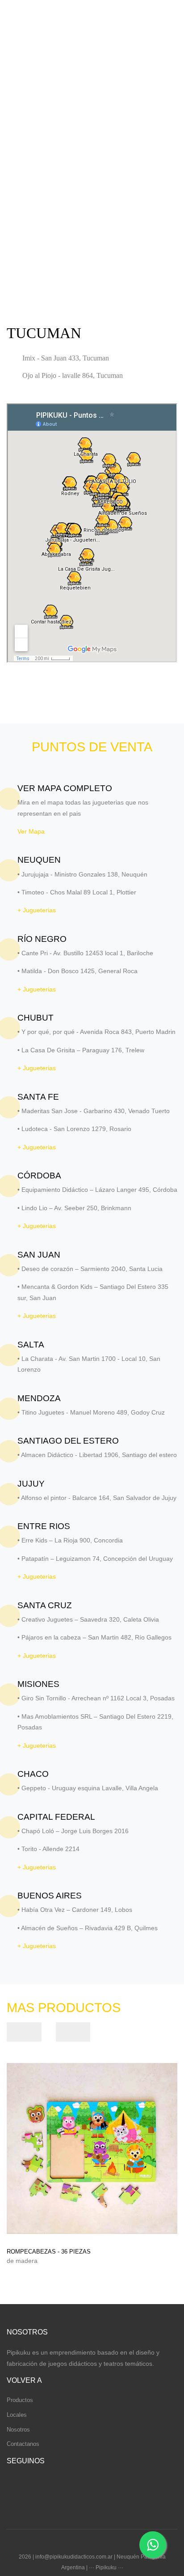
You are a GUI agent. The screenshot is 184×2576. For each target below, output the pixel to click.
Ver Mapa (31, 831)
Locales (17, 2415)
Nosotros (18, 2430)
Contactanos (23, 2444)
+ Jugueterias (37, 910)
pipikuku (33, 25)
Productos (20, 2400)
